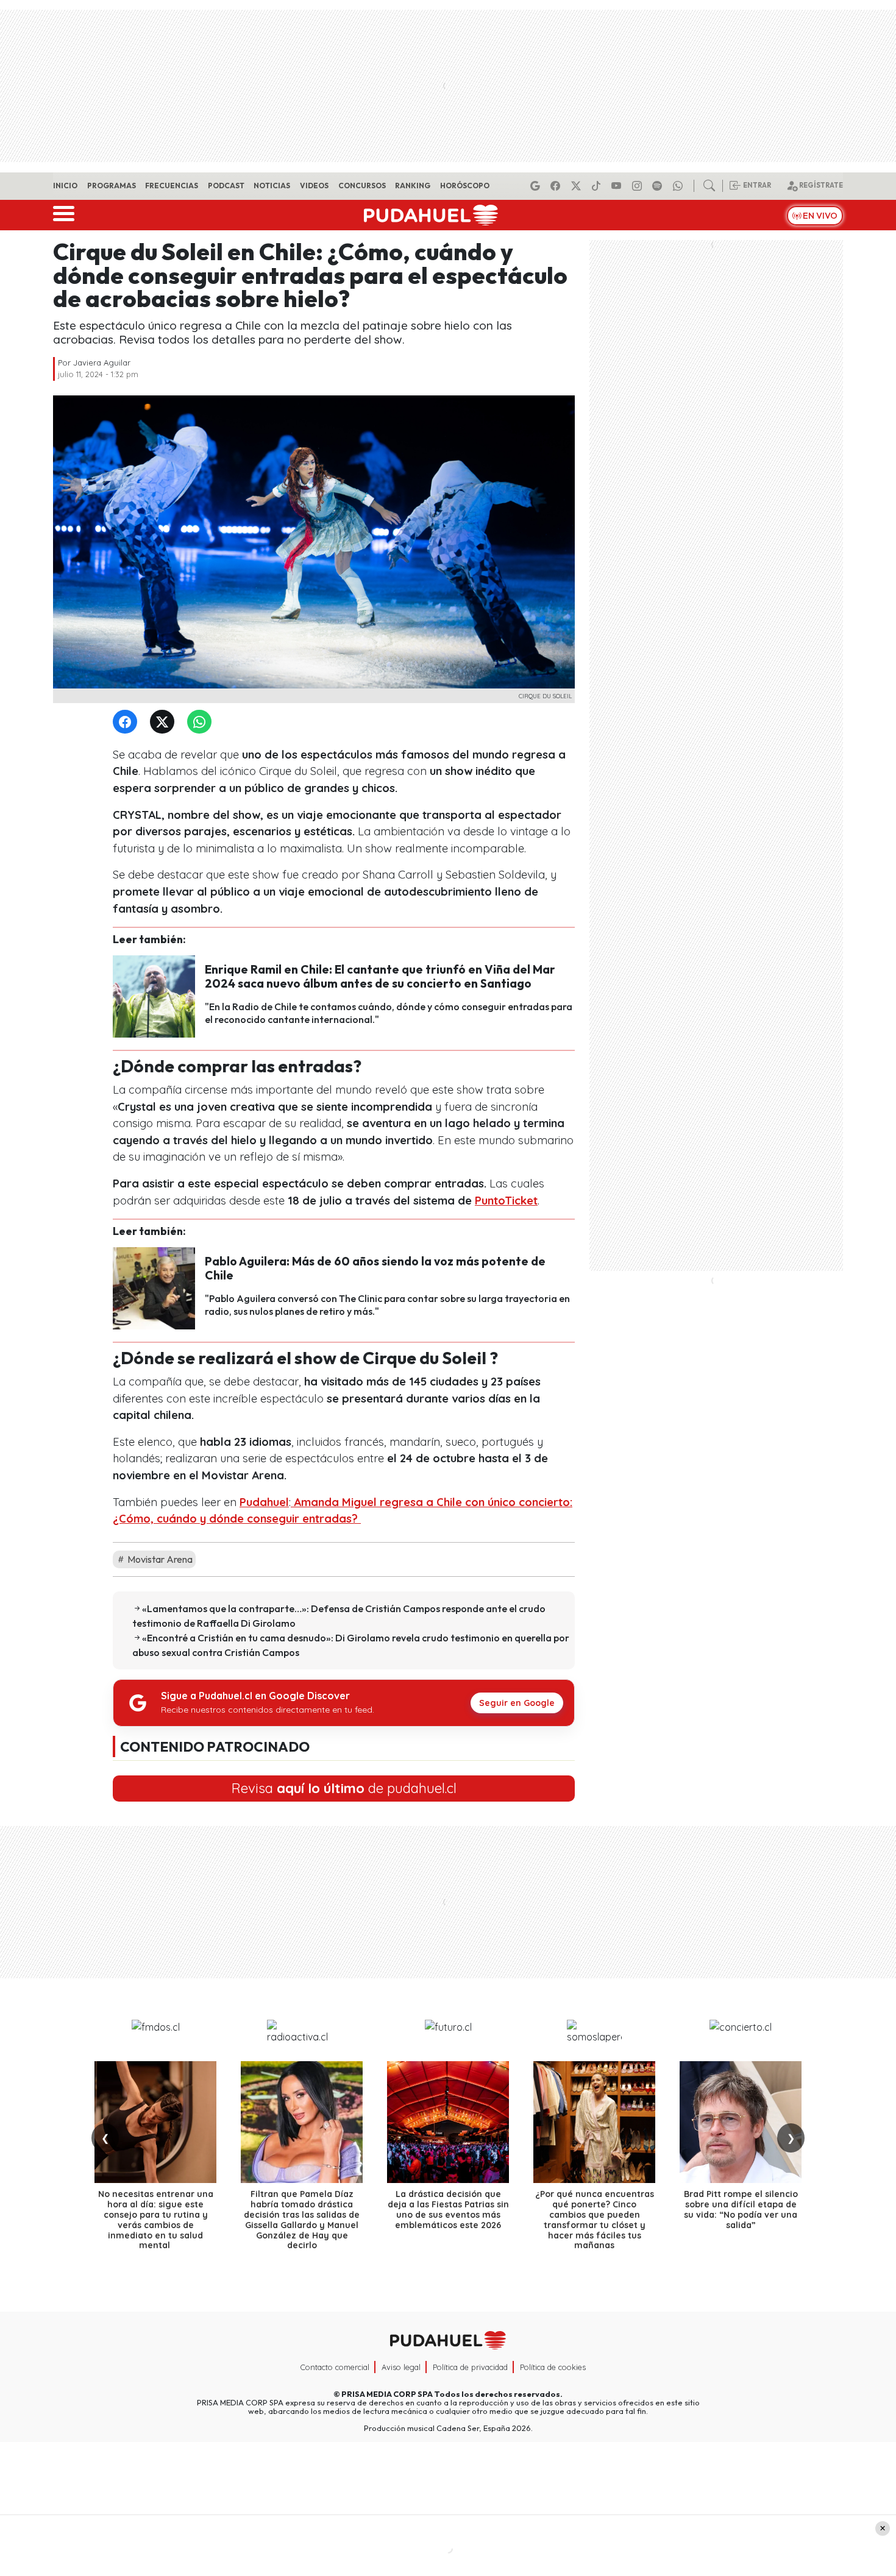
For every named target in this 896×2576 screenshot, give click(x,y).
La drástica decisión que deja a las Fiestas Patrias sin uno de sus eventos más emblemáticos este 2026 (448, 2209)
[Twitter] (165, 722)
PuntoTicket (506, 1201)
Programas (112, 186)
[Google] (537, 186)
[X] (578, 186)
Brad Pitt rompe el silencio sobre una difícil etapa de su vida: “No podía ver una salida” (741, 2209)
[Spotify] (659, 186)
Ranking (413, 186)
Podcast (226, 186)
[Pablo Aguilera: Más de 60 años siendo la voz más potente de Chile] (154, 1287)
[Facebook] (557, 186)
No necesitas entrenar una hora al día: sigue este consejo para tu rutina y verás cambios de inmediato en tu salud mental (156, 2220)
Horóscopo (465, 186)
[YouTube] (618, 186)
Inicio (65, 186)
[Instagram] (639, 186)
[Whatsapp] (680, 186)
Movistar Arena (159, 1559)
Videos (314, 186)
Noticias (272, 186)
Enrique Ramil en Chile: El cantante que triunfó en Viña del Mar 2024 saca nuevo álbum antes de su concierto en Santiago (380, 976)
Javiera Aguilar (102, 363)
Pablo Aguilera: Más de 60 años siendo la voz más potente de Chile (375, 1268)
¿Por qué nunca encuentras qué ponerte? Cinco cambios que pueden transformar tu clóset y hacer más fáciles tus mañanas (595, 2220)
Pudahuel (264, 1502)
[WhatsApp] (202, 722)
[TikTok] (598, 186)
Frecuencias (172, 186)
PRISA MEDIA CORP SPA (387, 2394)
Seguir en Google (517, 1703)
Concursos (362, 186)
